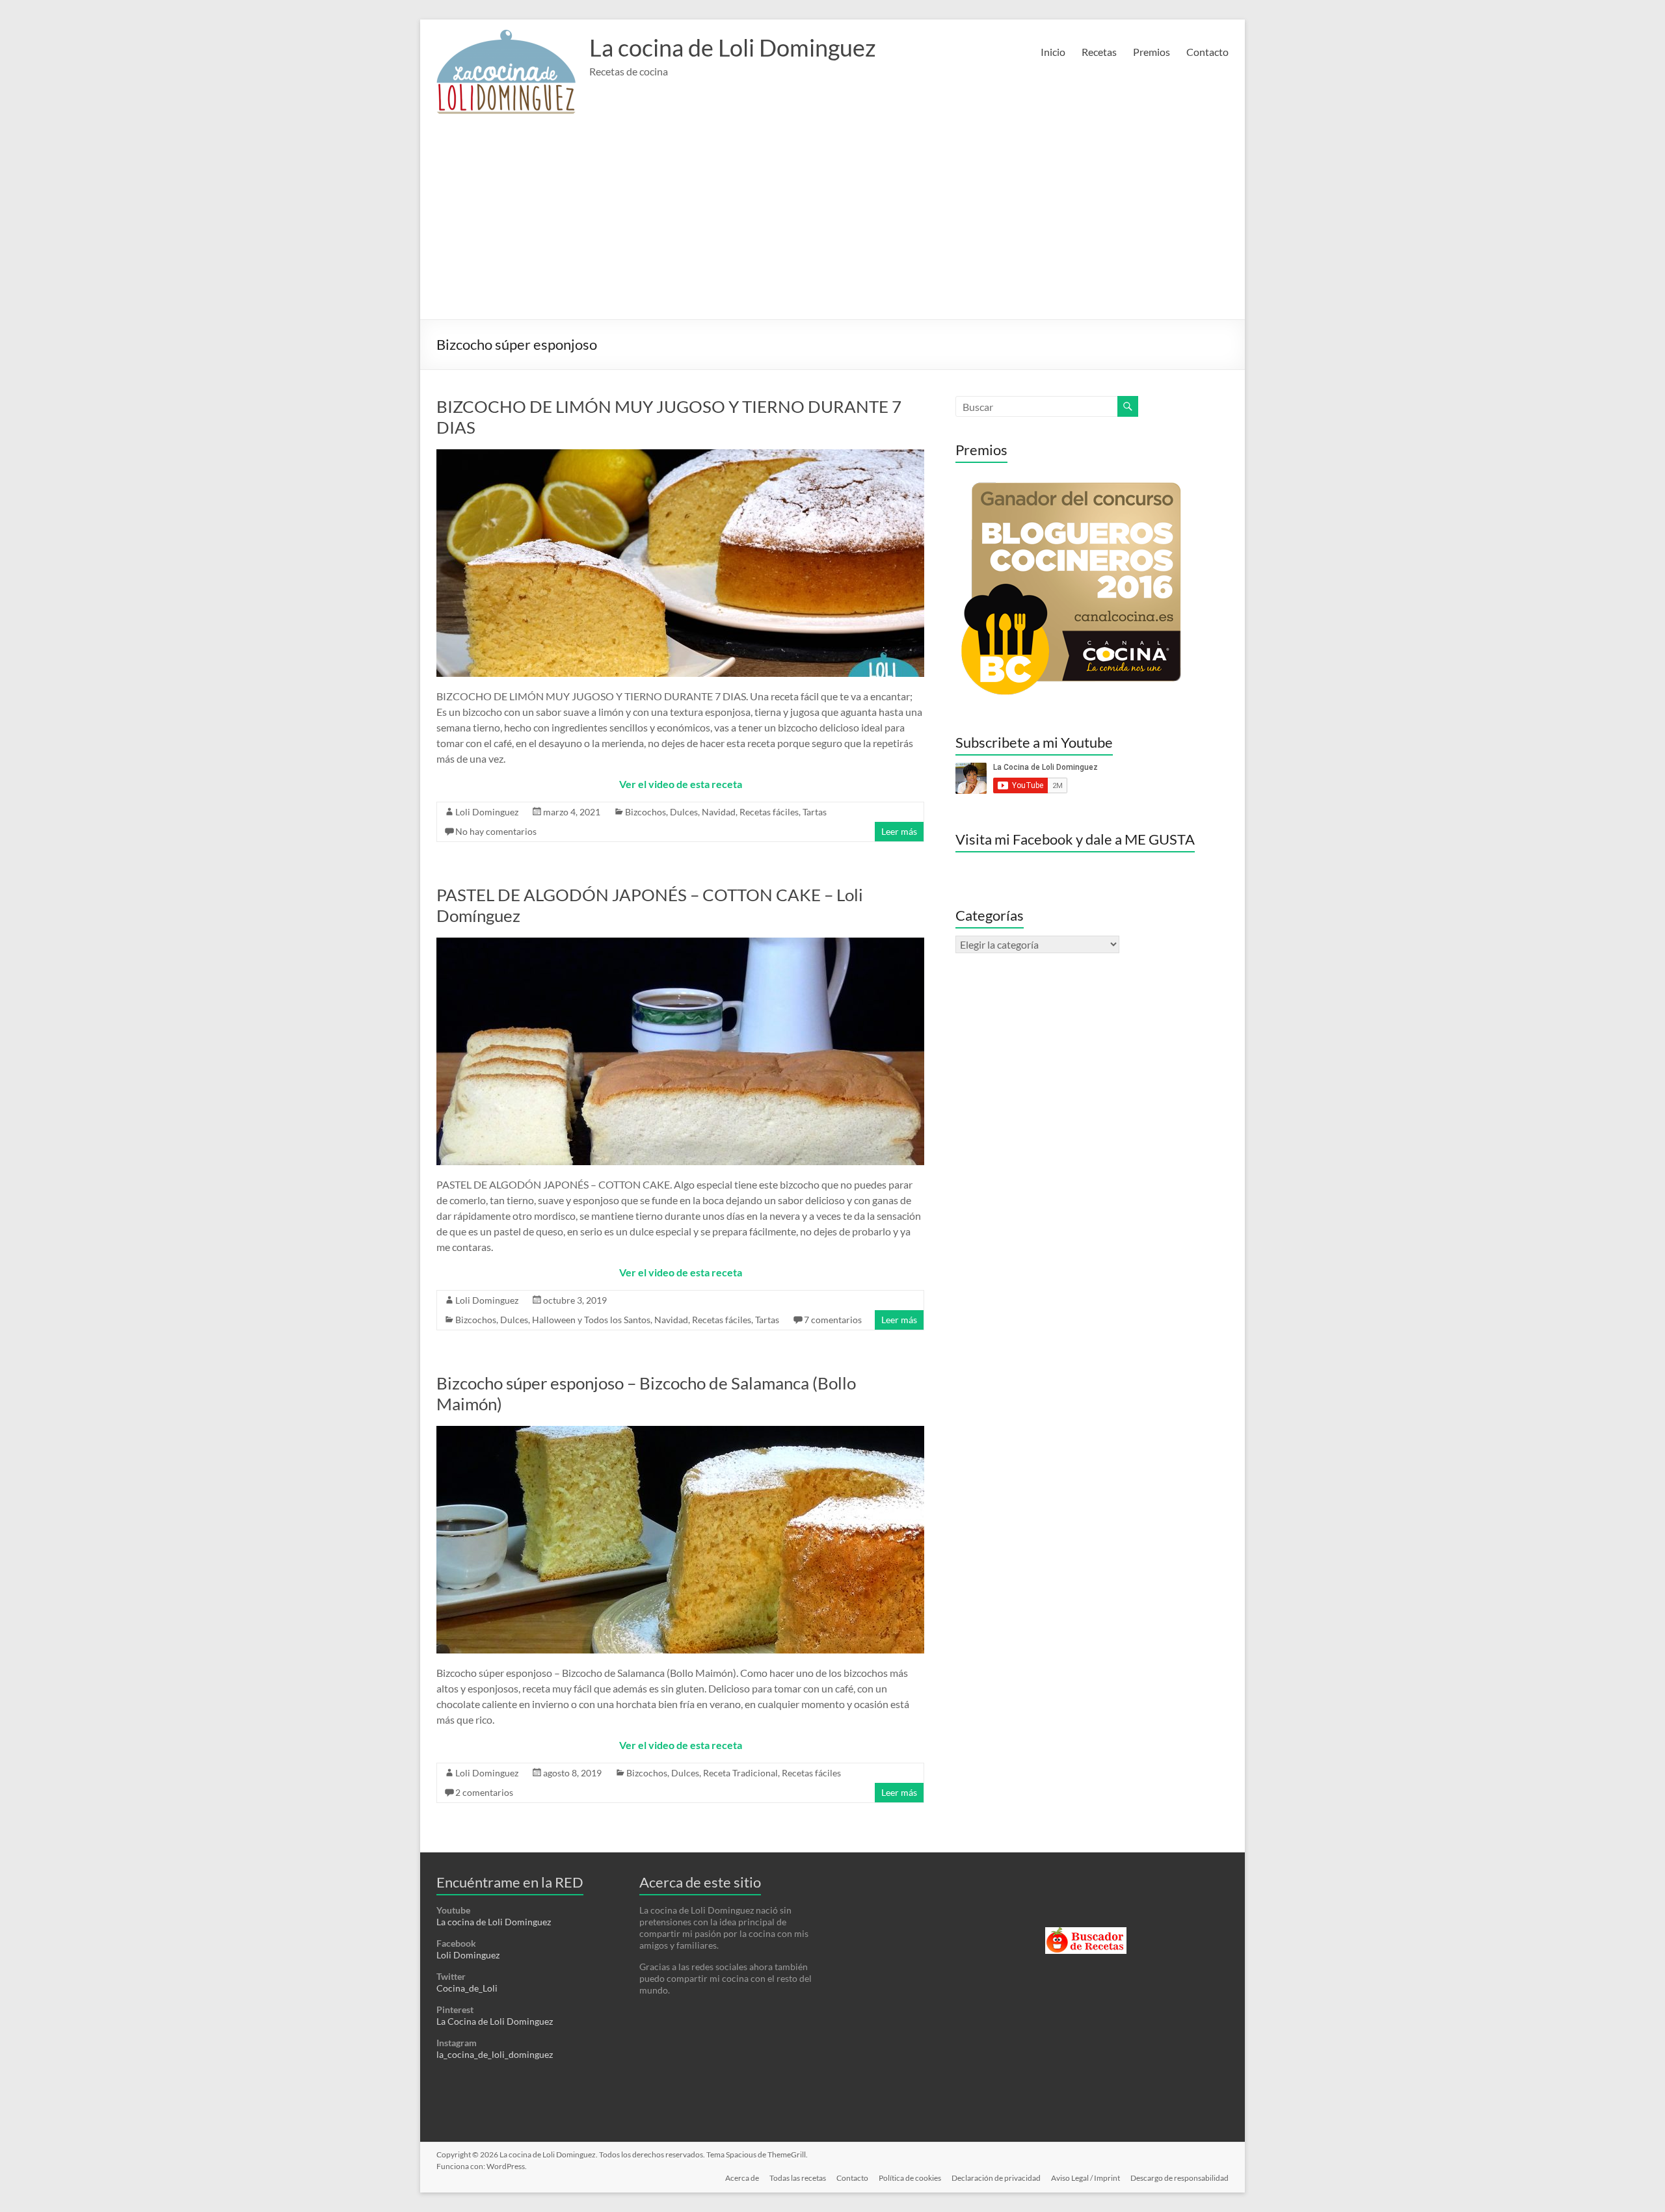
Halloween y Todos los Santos (591, 1320)
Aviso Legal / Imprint (1086, 2178)
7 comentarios (833, 1320)
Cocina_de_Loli (467, 1988)
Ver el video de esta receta (681, 784)
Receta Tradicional (740, 1773)
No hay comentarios (496, 831)
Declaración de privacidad (996, 2178)
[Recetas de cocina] (1086, 1933)
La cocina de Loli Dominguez (733, 47)
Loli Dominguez (487, 812)
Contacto (1207, 52)
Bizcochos (646, 812)
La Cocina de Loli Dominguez (495, 2021)
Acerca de (742, 2178)
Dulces (684, 812)
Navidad (719, 812)
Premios (1152, 52)
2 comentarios (484, 1792)
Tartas (815, 812)
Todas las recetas (798, 2178)
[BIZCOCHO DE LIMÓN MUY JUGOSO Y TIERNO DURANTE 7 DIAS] (680, 455)
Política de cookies (910, 2178)
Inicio (1053, 52)
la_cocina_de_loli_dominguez (495, 2054)
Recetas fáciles (769, 812)
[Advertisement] (832, 222)
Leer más (899, 831)
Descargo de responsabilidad (1179, 2178)
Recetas (1099, 52)
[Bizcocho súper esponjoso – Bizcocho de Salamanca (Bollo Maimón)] (680, 1432)
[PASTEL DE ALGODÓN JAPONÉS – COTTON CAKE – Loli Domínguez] (680, 944)
